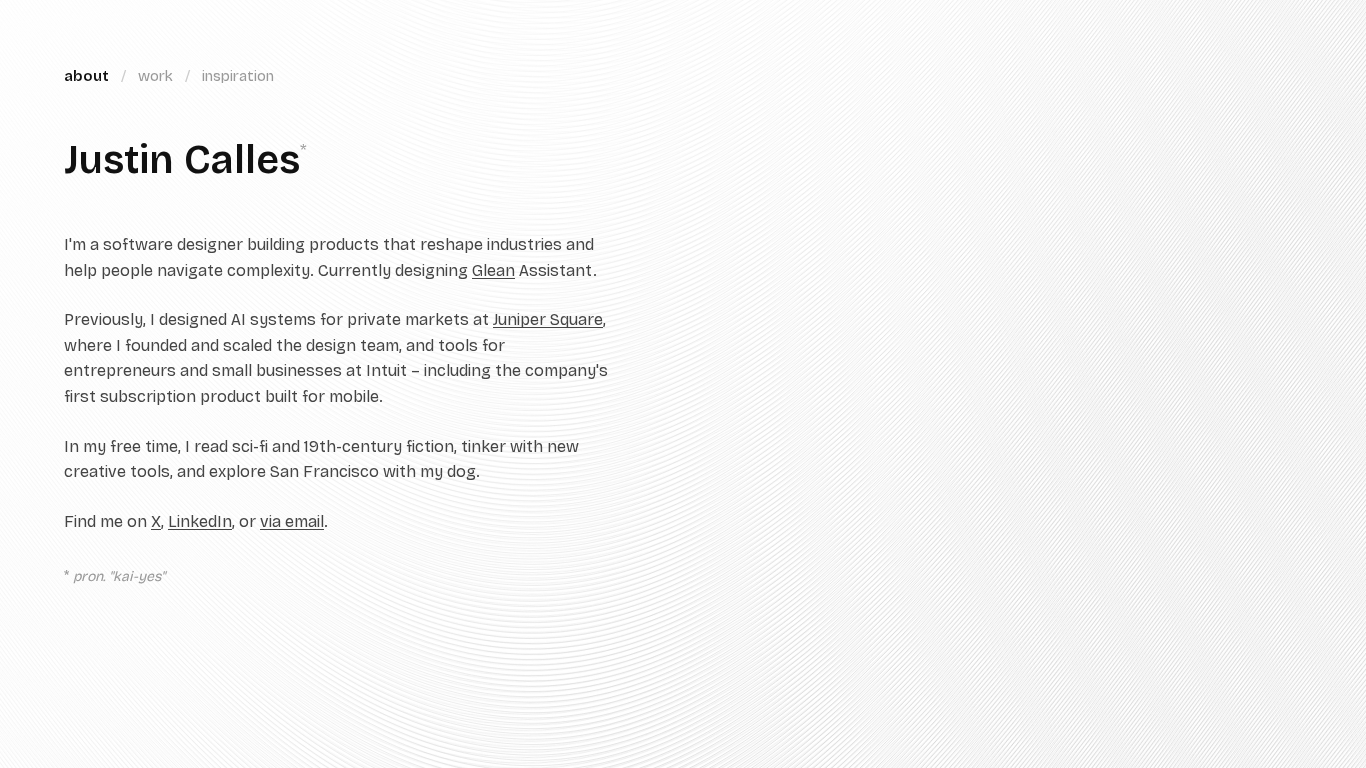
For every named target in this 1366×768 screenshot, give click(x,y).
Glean (493, 270)
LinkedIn (200, 521)
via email (292, 521)
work (155, 76)
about (86, 76)
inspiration (238, 76)
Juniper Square (548, 319)
